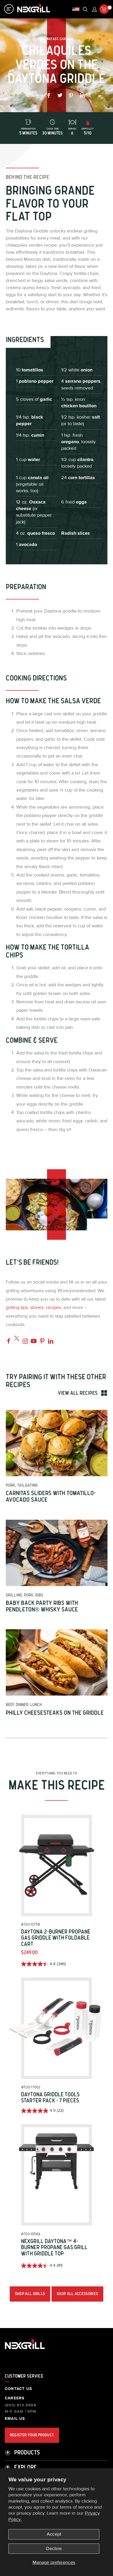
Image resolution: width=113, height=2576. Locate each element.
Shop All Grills (30, 2294)
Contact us (18, 2389)
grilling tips (17, 1308)
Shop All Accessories (77, 2294)
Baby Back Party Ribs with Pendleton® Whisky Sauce (42, 1606)
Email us (15, 2419)
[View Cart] (104, 9)
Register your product (32, 2435)
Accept (54, 2534)
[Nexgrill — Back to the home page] (25, 2349)
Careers (15, 2398)
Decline (54, 2549)
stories (37, 1308)
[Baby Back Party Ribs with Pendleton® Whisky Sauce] (57, 1553)
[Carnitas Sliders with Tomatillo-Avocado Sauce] (57, 1443)
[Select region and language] (76, 9)
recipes (53, 1308)
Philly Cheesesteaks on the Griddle (55, 1713)
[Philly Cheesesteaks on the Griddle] (57, 1662)
